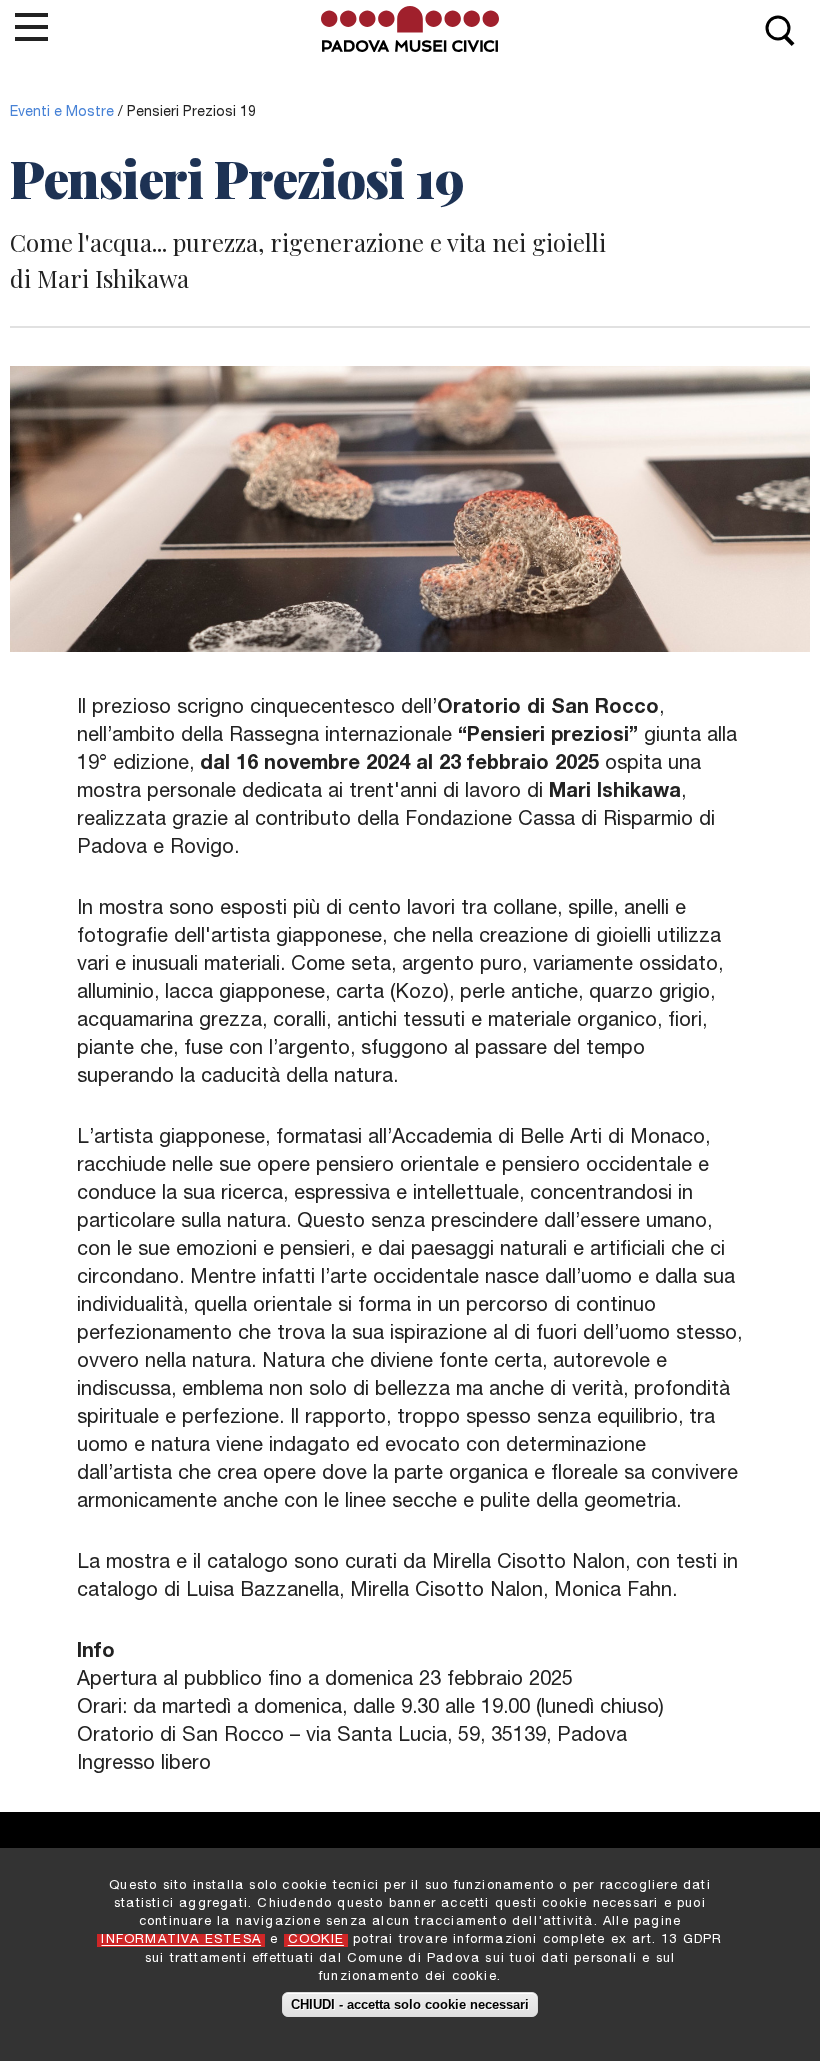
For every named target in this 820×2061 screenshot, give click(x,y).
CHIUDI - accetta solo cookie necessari (410, 2004)
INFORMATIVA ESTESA (181, 1940)
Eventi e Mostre (62, 113)
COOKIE (316, 1940)
